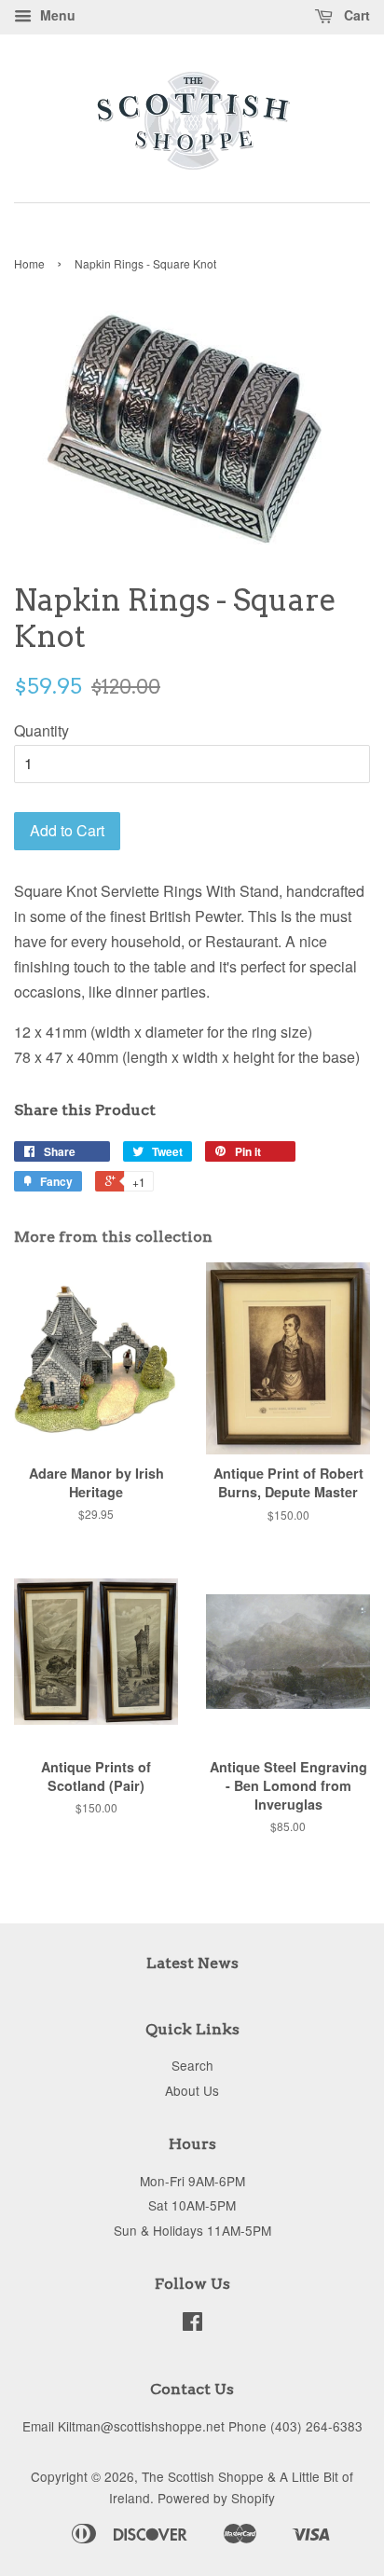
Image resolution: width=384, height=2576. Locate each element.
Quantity (41, 730)
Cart (355, 15)
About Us (192, 2090)
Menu (56, 15)
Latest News (192, 1963)
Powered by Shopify (216, 2498)
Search (192, 2065)
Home (29, 263)
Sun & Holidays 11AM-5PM (192, 2230)
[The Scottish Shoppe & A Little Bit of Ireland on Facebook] (192, 2324)
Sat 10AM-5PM (192, 2205)
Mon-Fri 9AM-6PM (192, 2181)
